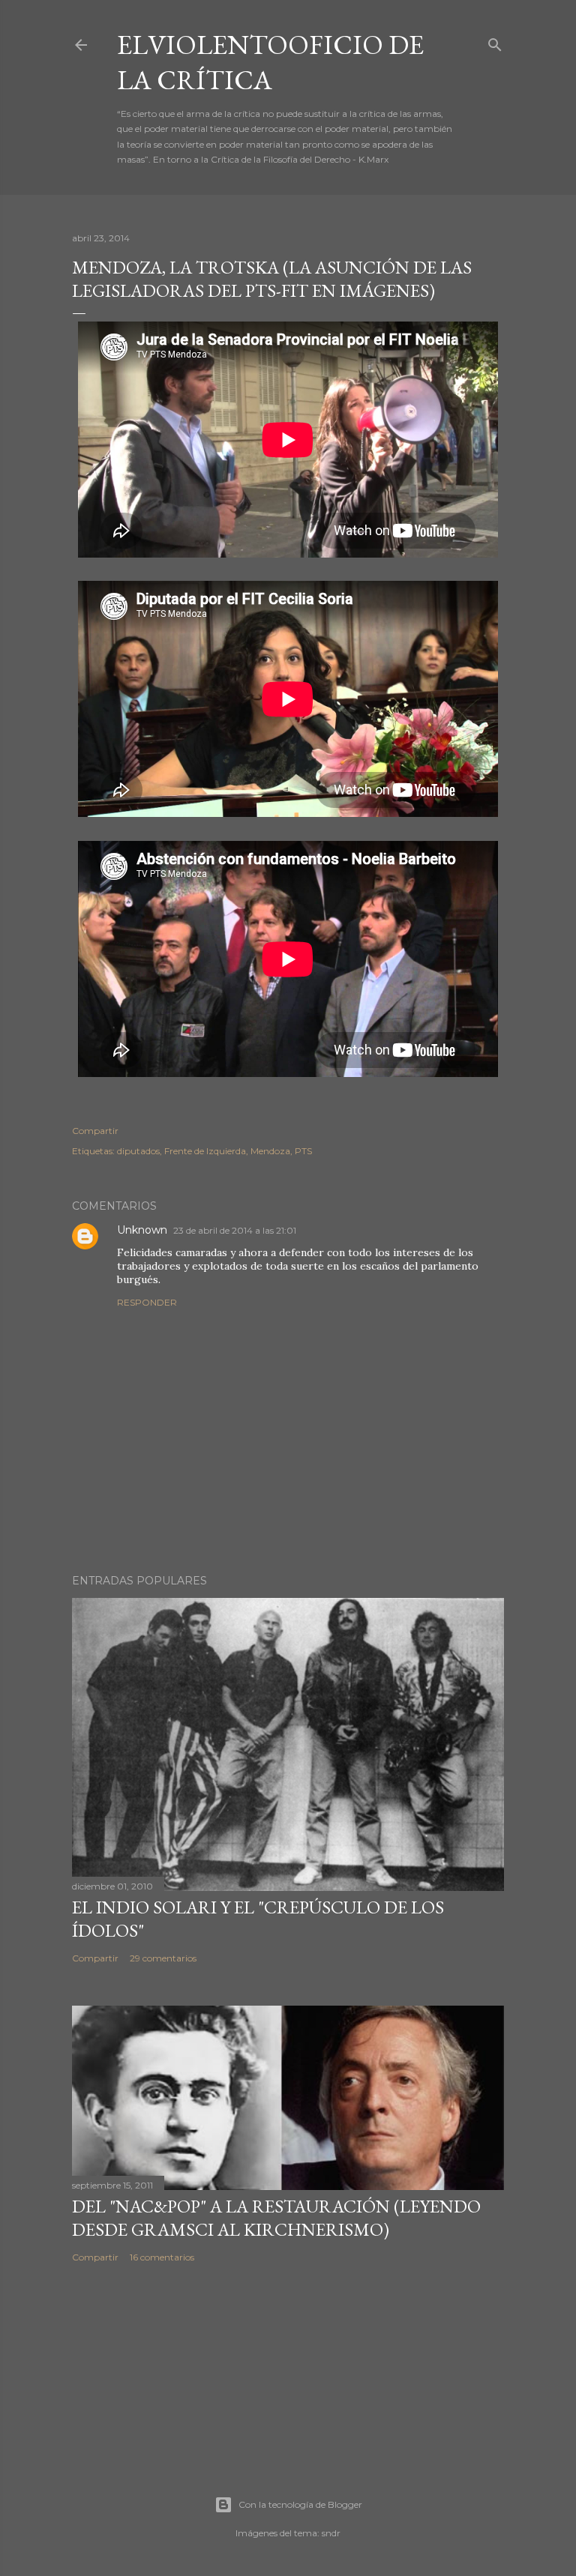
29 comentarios (163, 1958)
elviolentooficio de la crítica (270, 62)
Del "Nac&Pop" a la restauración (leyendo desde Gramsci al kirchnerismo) (276, 2218)
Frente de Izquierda (205, 1151)
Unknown (142, 1230)
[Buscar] (495, 42)
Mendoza (270, 1151)
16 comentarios (162, 2257)
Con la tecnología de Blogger (300, 2504)
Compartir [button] (95, 1131)
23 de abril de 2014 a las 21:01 (235, 1230)
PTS (303, 1151)
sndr (331, 2533)
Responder (147, 1302)
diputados (138, 1151)
